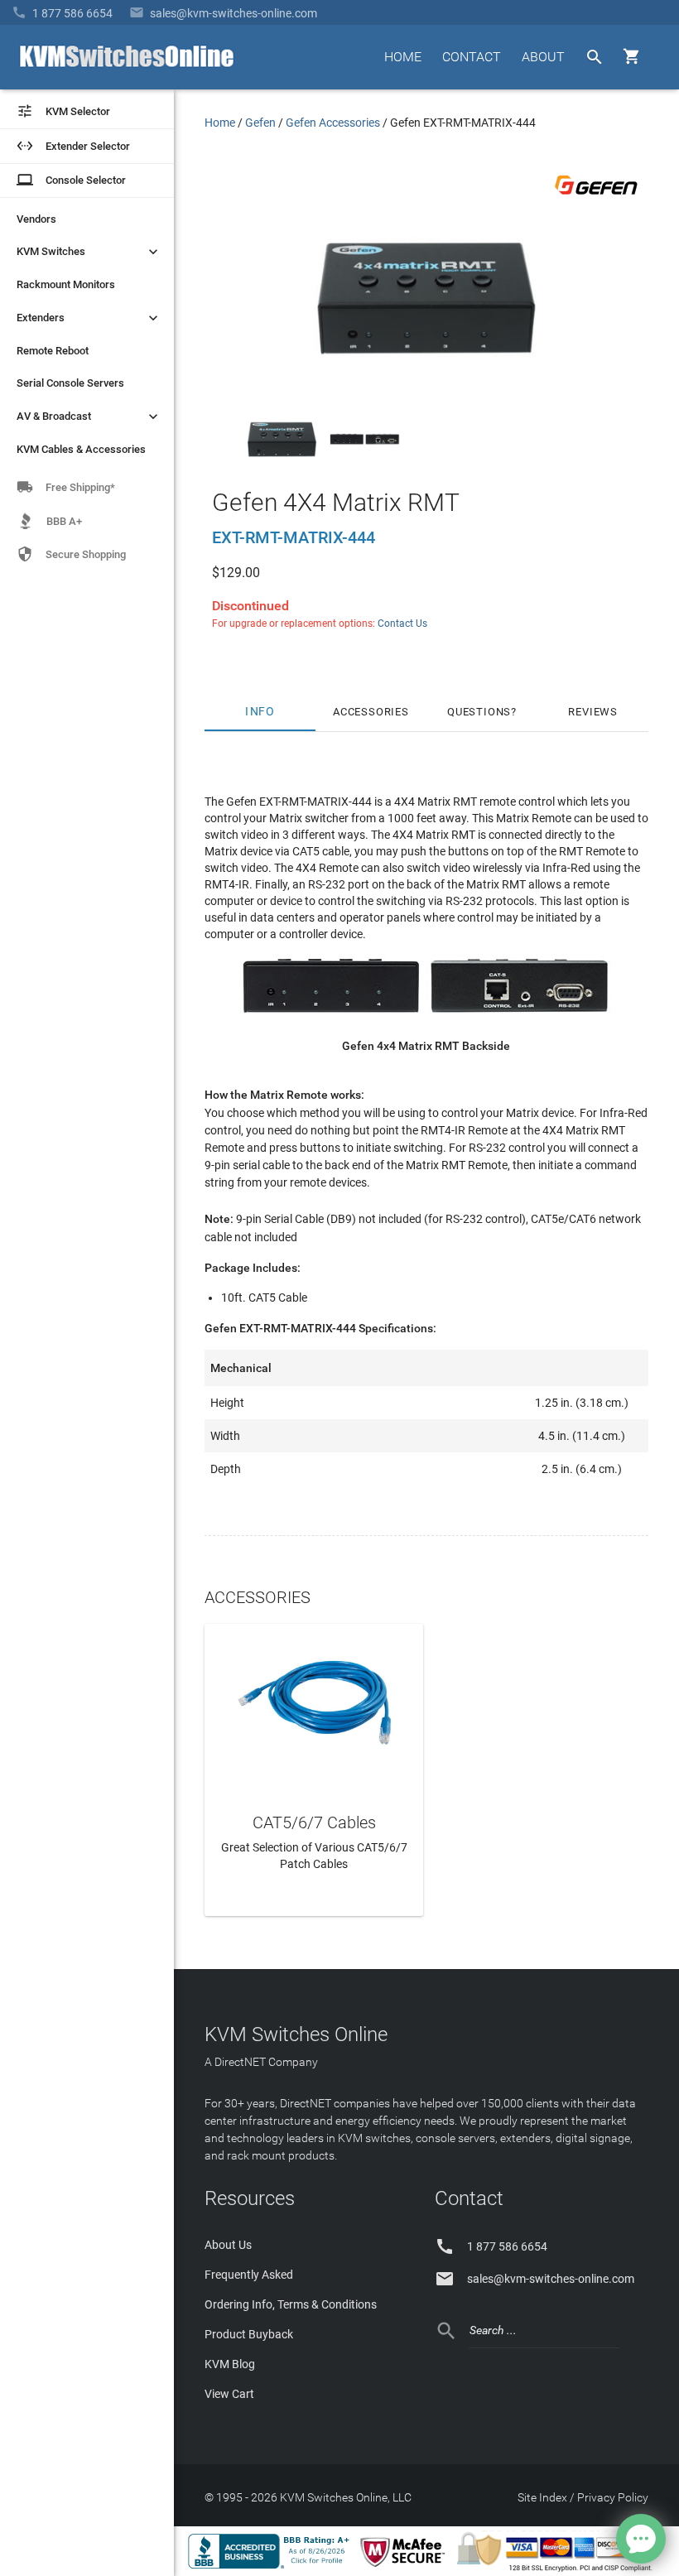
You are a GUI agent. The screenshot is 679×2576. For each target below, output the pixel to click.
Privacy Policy (613, 2497)
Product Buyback (249, 2334)
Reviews (593, 712)
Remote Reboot (53, 351)
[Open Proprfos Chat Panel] (641, 2539)
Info (260, 712)
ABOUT (543, 57)
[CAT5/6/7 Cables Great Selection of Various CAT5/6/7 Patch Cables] (314, 1700)
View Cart (229, 2394)
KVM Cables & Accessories (81, 449)
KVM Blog (230, 2364)
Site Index (542, 2497)
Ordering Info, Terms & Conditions (291, 2304)
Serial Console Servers (70, 383)
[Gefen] (596, 198)
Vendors (36, 219)
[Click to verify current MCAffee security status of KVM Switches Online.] (406, 2568)
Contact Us (402, 624)
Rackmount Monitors (66, 284)
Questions (479, 712)
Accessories (371, 712)
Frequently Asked (249, 2275)
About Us (228, 2245)
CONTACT (472, 57)
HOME (403, 57)
